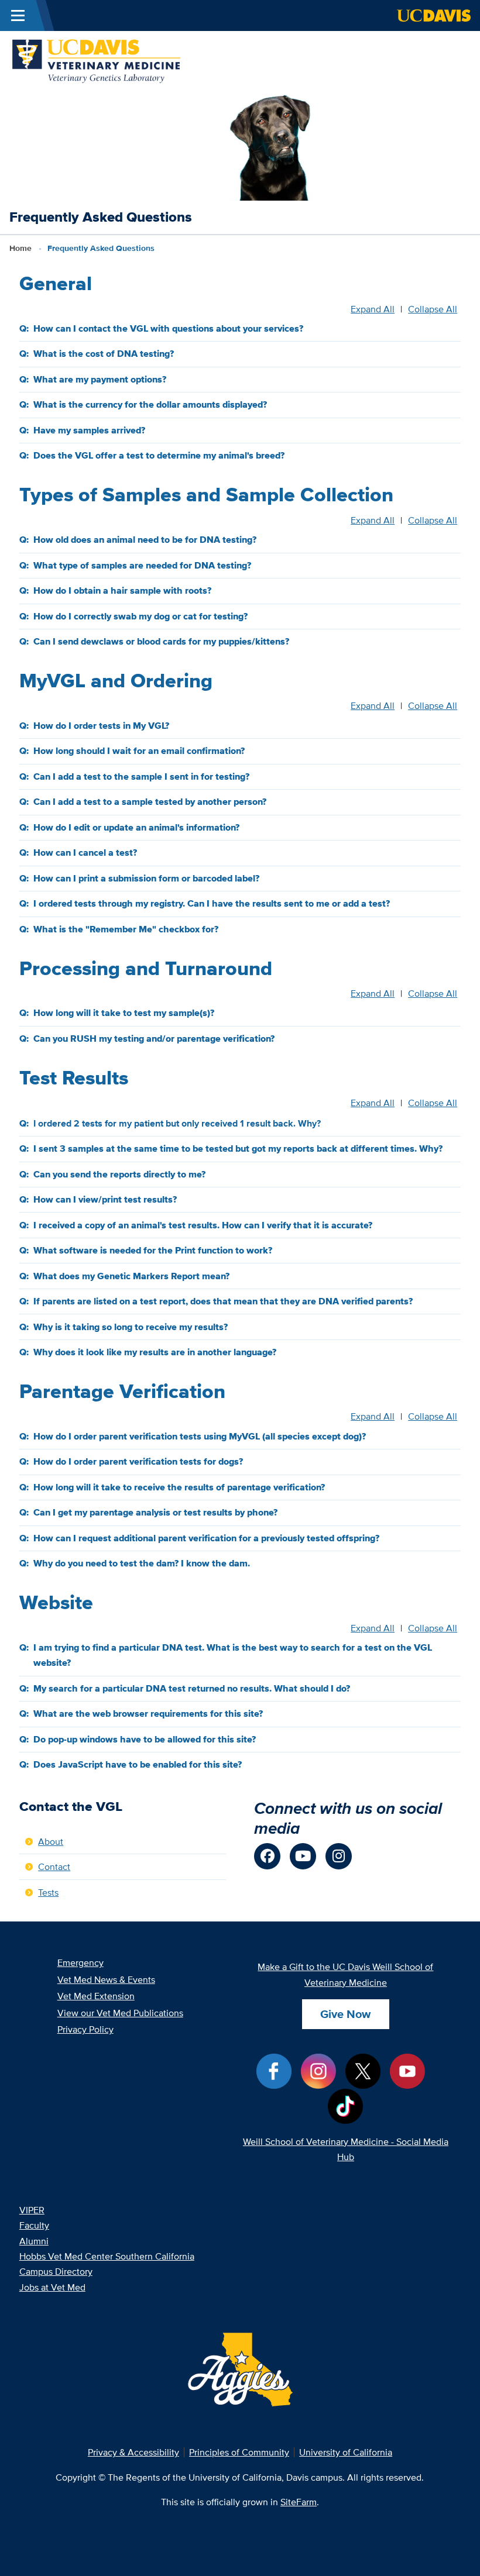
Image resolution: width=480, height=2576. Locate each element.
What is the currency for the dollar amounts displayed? (150, 404)
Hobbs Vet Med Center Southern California (107, 2256)
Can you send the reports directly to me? (119, 1174)
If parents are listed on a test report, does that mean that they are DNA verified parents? (223, 1301)
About (51, 1841)
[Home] (97, 59)
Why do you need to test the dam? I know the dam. (142, 1563)
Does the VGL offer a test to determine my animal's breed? (159, 455)
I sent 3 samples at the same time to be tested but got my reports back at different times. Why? (238, 1148)
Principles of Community (239, 2452)
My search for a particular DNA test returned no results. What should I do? (192, 1688)
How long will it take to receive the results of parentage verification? (179, 1487)
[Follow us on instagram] (339, 1856)
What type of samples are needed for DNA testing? (142, 565)
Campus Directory (56, 2271)
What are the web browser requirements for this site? (148, 1714)
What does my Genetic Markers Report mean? (131, 1276)
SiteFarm (299, 2502)
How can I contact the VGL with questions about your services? (168, 328)
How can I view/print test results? (105, 1199)
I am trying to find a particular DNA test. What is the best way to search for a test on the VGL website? (233, 1655)
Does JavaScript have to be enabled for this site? (138, 1764)
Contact (54, 1866)
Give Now (345, 2014)
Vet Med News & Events (106, 1979)
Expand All (373, 309)
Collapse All (433, 309)
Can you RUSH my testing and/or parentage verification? (154, 1039)
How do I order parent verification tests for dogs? (138, 1461)
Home (20, 248)
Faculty (34, 2225)
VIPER (32, 2210)
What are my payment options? (100, 379)
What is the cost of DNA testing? (104, 354)
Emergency (80, 1962)
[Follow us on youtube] (303, 1856)
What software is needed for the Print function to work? (153, 1250)
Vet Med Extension (96, 1996)
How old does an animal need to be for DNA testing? (145, 540)
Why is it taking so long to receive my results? (131, 1327)
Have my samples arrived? (89, 430)
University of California (346, 2452)
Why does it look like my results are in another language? (155, 1352)
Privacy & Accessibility (133, 2452)
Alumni (34, 2241)
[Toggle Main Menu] (18, 16)
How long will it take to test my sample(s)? (124, 1013)
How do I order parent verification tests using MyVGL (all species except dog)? (200, 1436)
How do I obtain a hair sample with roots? (122, 590)
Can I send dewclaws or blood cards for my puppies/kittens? (161, 641)
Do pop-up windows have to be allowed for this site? (145, 1739)
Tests (48, 1892)
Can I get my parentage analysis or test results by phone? (155, 1512)
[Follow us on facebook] (267, 1856)
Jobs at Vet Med (52, 2287)
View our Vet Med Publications (120, 2013)
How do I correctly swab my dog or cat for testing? (140, 616)
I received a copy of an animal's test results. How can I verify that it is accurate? (203, 1225)
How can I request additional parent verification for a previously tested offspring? (206, 1538)
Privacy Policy (85, 2029)
